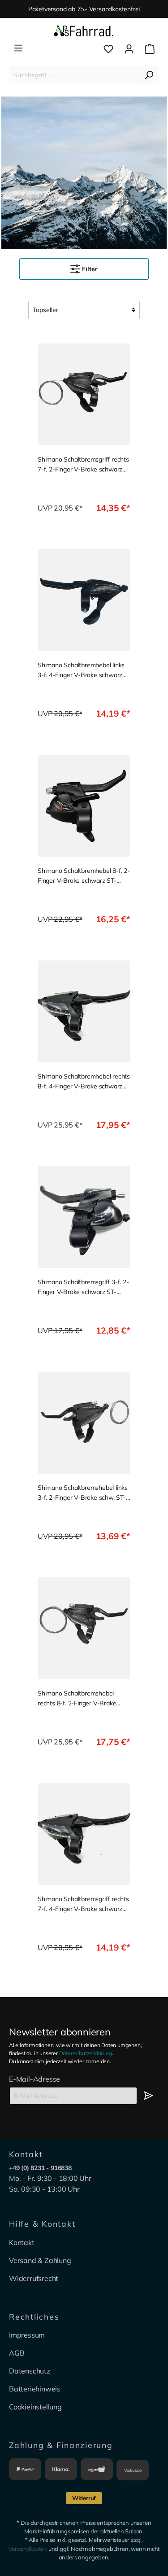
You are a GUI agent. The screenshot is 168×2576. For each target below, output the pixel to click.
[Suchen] (149, 75)
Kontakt (22, 2242)
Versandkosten (28, 2549)
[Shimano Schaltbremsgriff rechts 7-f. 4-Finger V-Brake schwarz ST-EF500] (84, 1834)
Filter (89, 269)
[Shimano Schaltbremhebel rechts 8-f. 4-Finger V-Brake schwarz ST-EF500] (84, 1011)
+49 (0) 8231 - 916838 (40, 2168)
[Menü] (18, 48)
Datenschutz (30, 2371)
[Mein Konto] (129, 49)
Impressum (27, 2335)
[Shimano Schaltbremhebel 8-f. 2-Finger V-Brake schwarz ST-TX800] (84, 806)
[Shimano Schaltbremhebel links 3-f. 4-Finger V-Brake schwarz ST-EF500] (84, 600)
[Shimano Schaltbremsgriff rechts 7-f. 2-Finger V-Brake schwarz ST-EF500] (84, 394)
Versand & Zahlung (40, 2260)
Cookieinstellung (35, 2407)
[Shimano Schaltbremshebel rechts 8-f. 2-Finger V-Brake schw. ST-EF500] (84, 1628)
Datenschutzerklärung (86, 2053)
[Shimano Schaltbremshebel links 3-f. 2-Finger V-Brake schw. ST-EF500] (84, 1423)
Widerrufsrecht (34, 2278)
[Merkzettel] (108, 49)
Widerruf (84, 2498)
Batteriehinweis (35, 2389)
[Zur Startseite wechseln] (84, 31)
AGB (17, 2353)
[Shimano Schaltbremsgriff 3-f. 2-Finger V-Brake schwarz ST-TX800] (84, 1217)
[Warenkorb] (147, 49)
